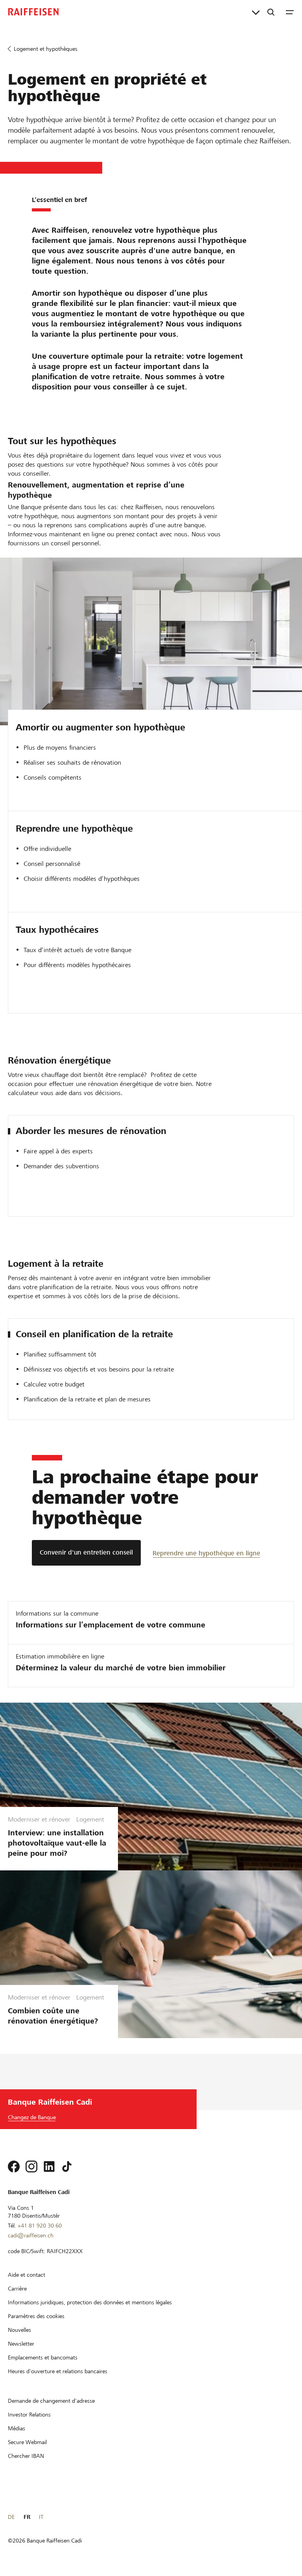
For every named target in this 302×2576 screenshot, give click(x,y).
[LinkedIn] (49, 2166)
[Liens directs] (256, 12)
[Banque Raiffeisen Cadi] (33, 12)
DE (11, 2517)
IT (41, 2517)
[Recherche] (271, 12)
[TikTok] (67, 2166)
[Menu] (290, 12)
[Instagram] (31, 2166)
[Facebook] (14, 2166)
